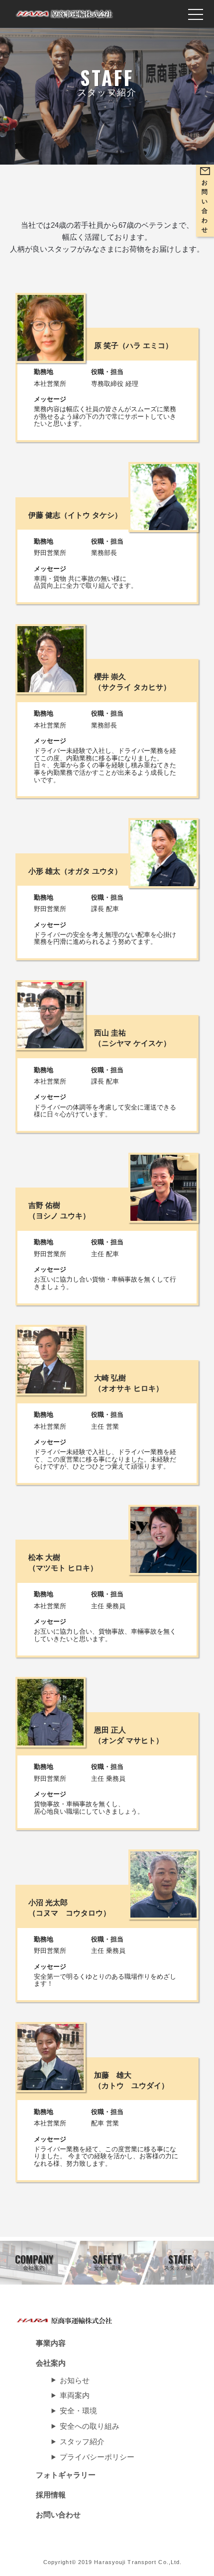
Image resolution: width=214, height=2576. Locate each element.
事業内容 (51, 2343)
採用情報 (51, 2495)
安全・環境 (78, 2411)
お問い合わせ (58, 2515)
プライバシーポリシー (97, 2457)
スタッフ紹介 (82, 2441)
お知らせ (75, 2380)
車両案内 (75, 2395)
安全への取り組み (90, 2426)
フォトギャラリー (66, 2475)
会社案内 (51, 2363)
